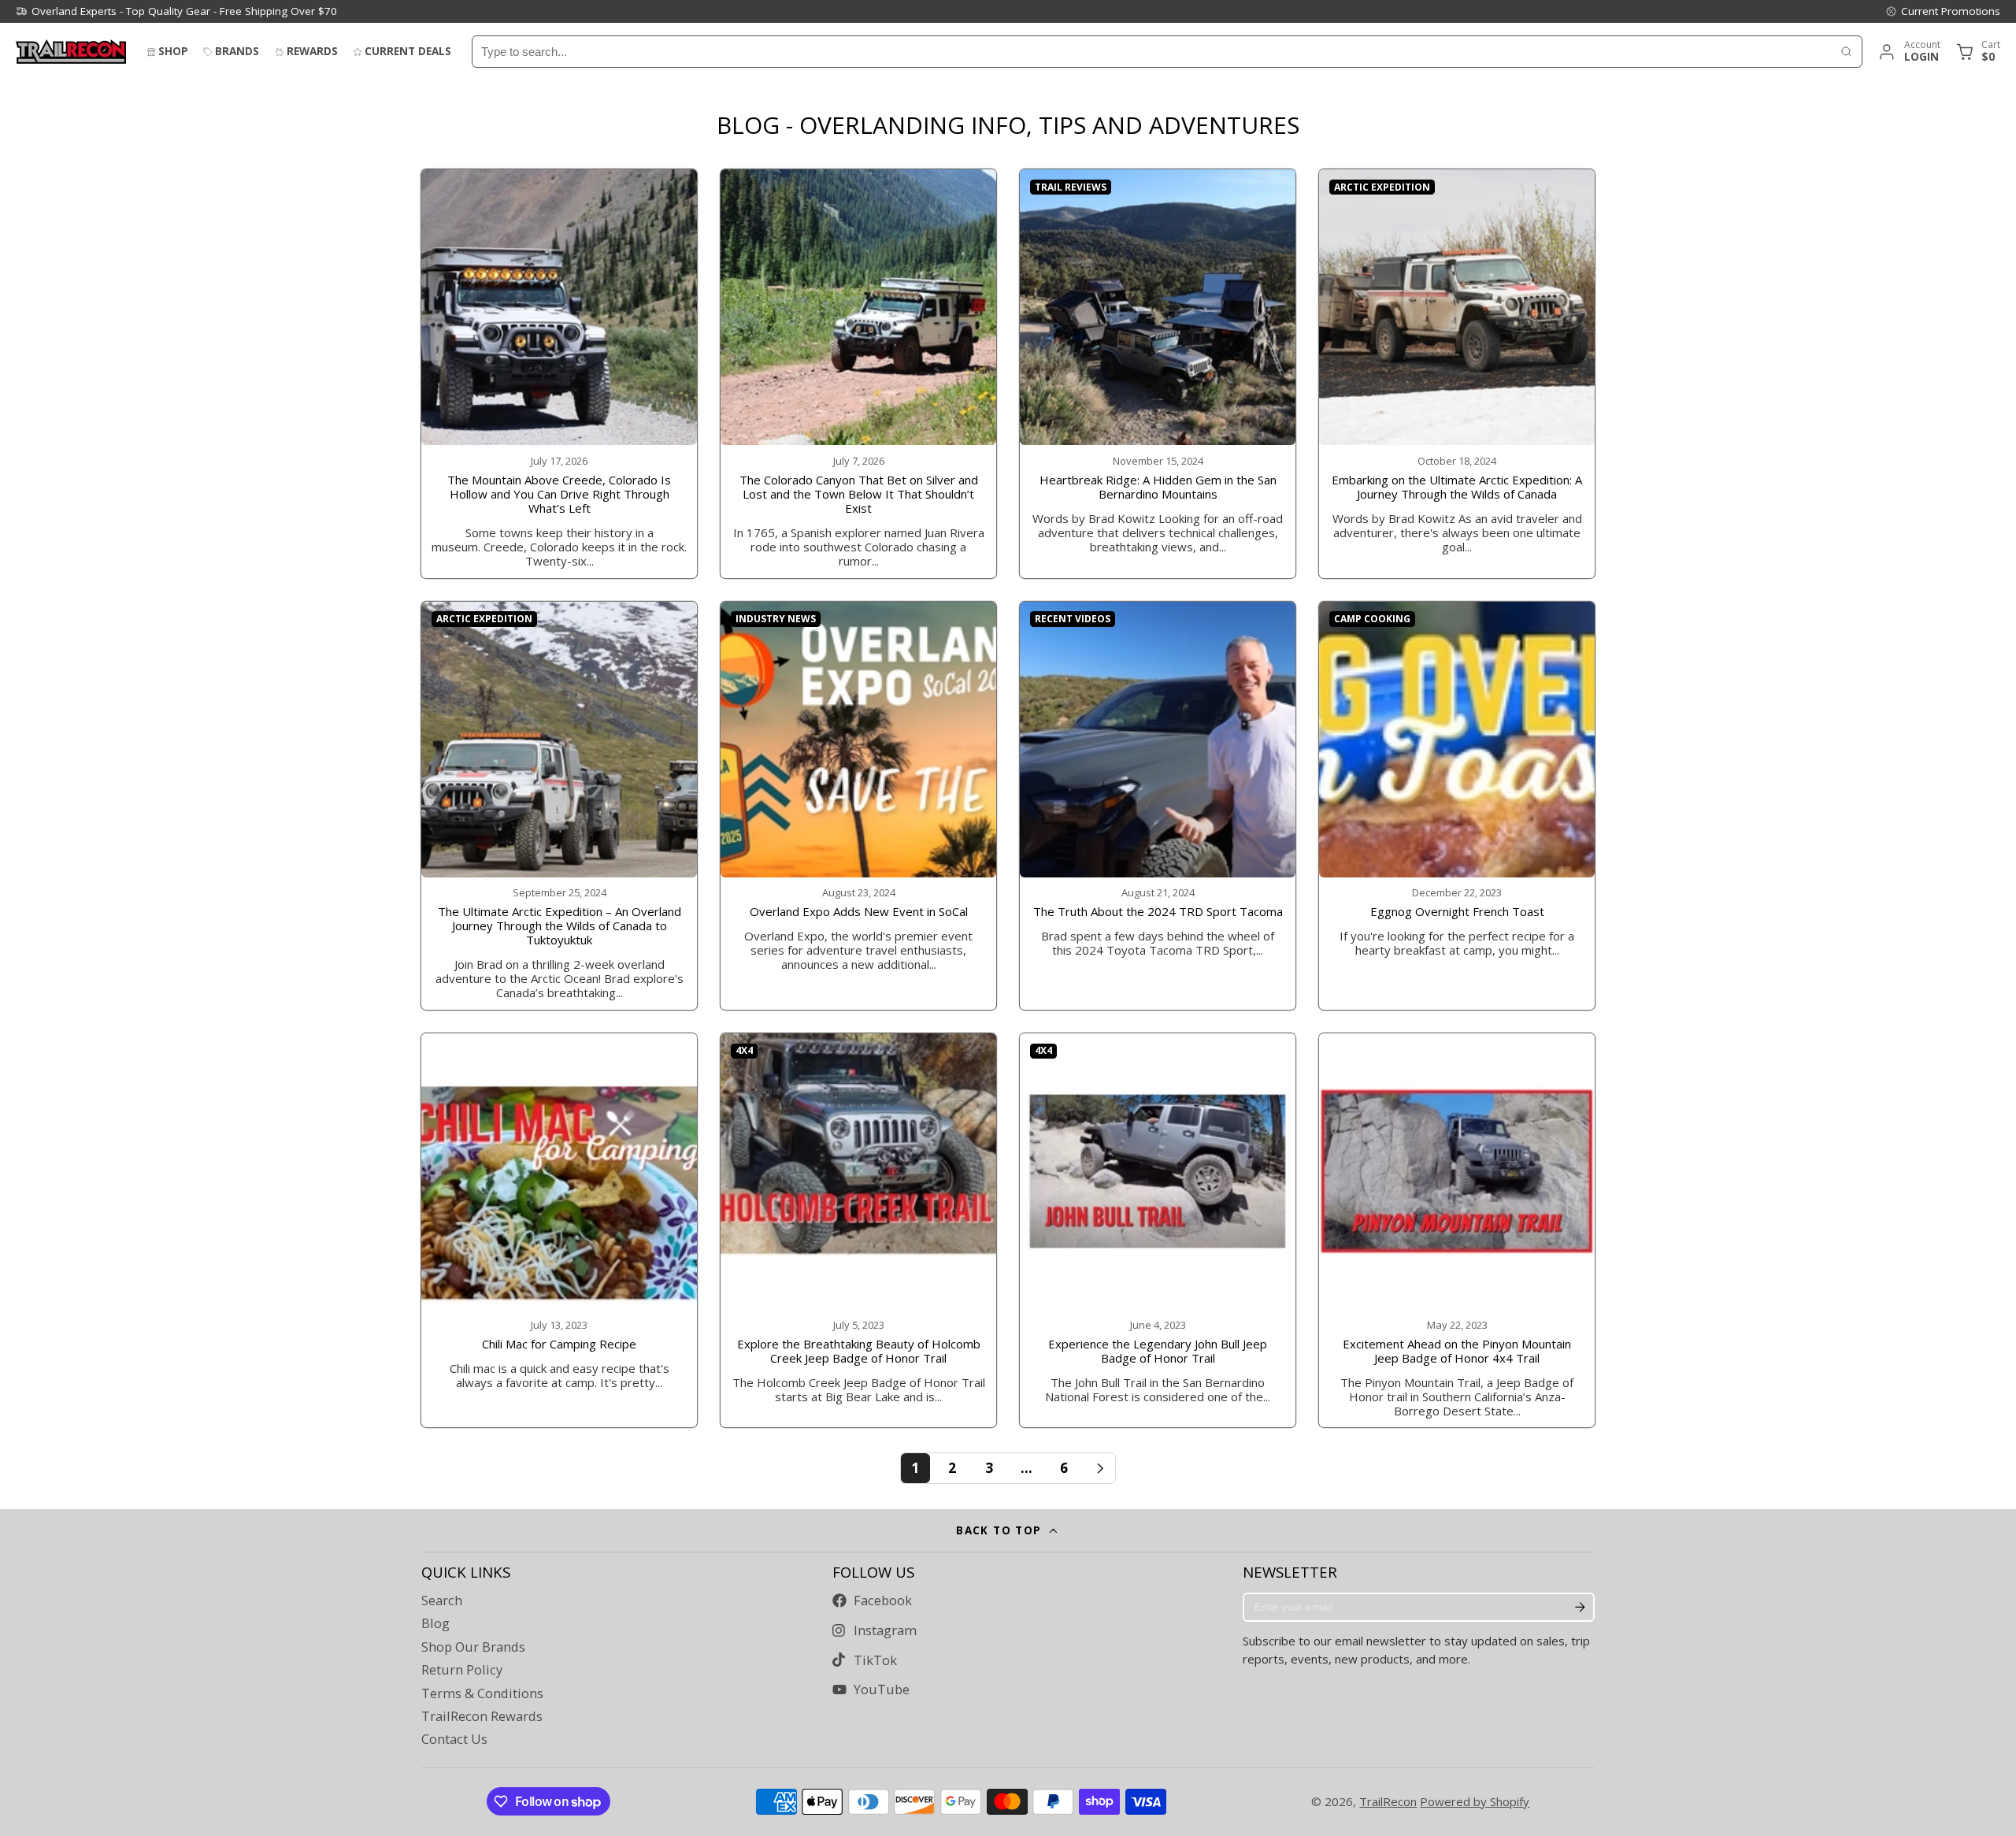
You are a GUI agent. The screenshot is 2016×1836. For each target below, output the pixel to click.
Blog (435, 1623)
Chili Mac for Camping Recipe (559, 1230)
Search (442, 1600)
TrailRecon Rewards (482, 1716)
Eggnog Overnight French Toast (1457, 806)
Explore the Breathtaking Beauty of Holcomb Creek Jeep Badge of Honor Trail (858, 1230)
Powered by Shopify (1475, 1801)
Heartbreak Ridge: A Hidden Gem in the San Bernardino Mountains (1158, 373)
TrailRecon (1388, 1801)
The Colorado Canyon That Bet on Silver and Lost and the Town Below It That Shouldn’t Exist (858, 373)
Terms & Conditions (482, 1693)
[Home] (71, 52)
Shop (173, 51)
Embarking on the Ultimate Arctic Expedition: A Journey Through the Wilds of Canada (1457, 373)
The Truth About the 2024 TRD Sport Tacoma (1158, 806)
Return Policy (462, 1670)
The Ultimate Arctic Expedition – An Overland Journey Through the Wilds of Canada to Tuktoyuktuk (559, 806)
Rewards (312, 51)
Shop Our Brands (473, 1647)
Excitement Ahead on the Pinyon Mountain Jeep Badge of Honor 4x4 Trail (1457, 1230)
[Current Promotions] (1943, 11)
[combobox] (1152, 52)
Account (1909, 52)
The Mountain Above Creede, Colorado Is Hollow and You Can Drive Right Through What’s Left (559, 373)
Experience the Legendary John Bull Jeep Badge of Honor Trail (1158, 1230)
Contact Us (454, 1739)
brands (237, 51)
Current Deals (408, 51)
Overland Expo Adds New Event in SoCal (858, 806)
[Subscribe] (1580, 1608)
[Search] (1846, 52)
